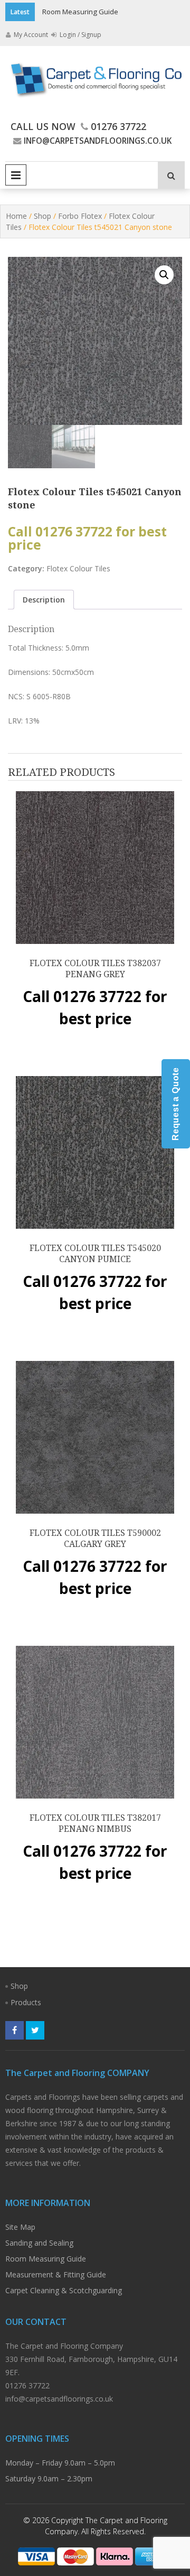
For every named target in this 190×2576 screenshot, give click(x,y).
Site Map (20, 2227)
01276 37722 (118, 126)
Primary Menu (16, 175)
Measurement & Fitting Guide (56, 2274)
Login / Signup (80, 35)
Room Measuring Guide (80, 12)
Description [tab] (44, 600)
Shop (42, 216)
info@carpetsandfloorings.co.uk (98, 141)
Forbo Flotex (80, 216)
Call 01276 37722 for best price (87, 538)
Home (16, 216)
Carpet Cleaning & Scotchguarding (64, 2290)
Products (26, 2002)
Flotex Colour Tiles (78, 568)
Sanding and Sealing (39, 2243)
